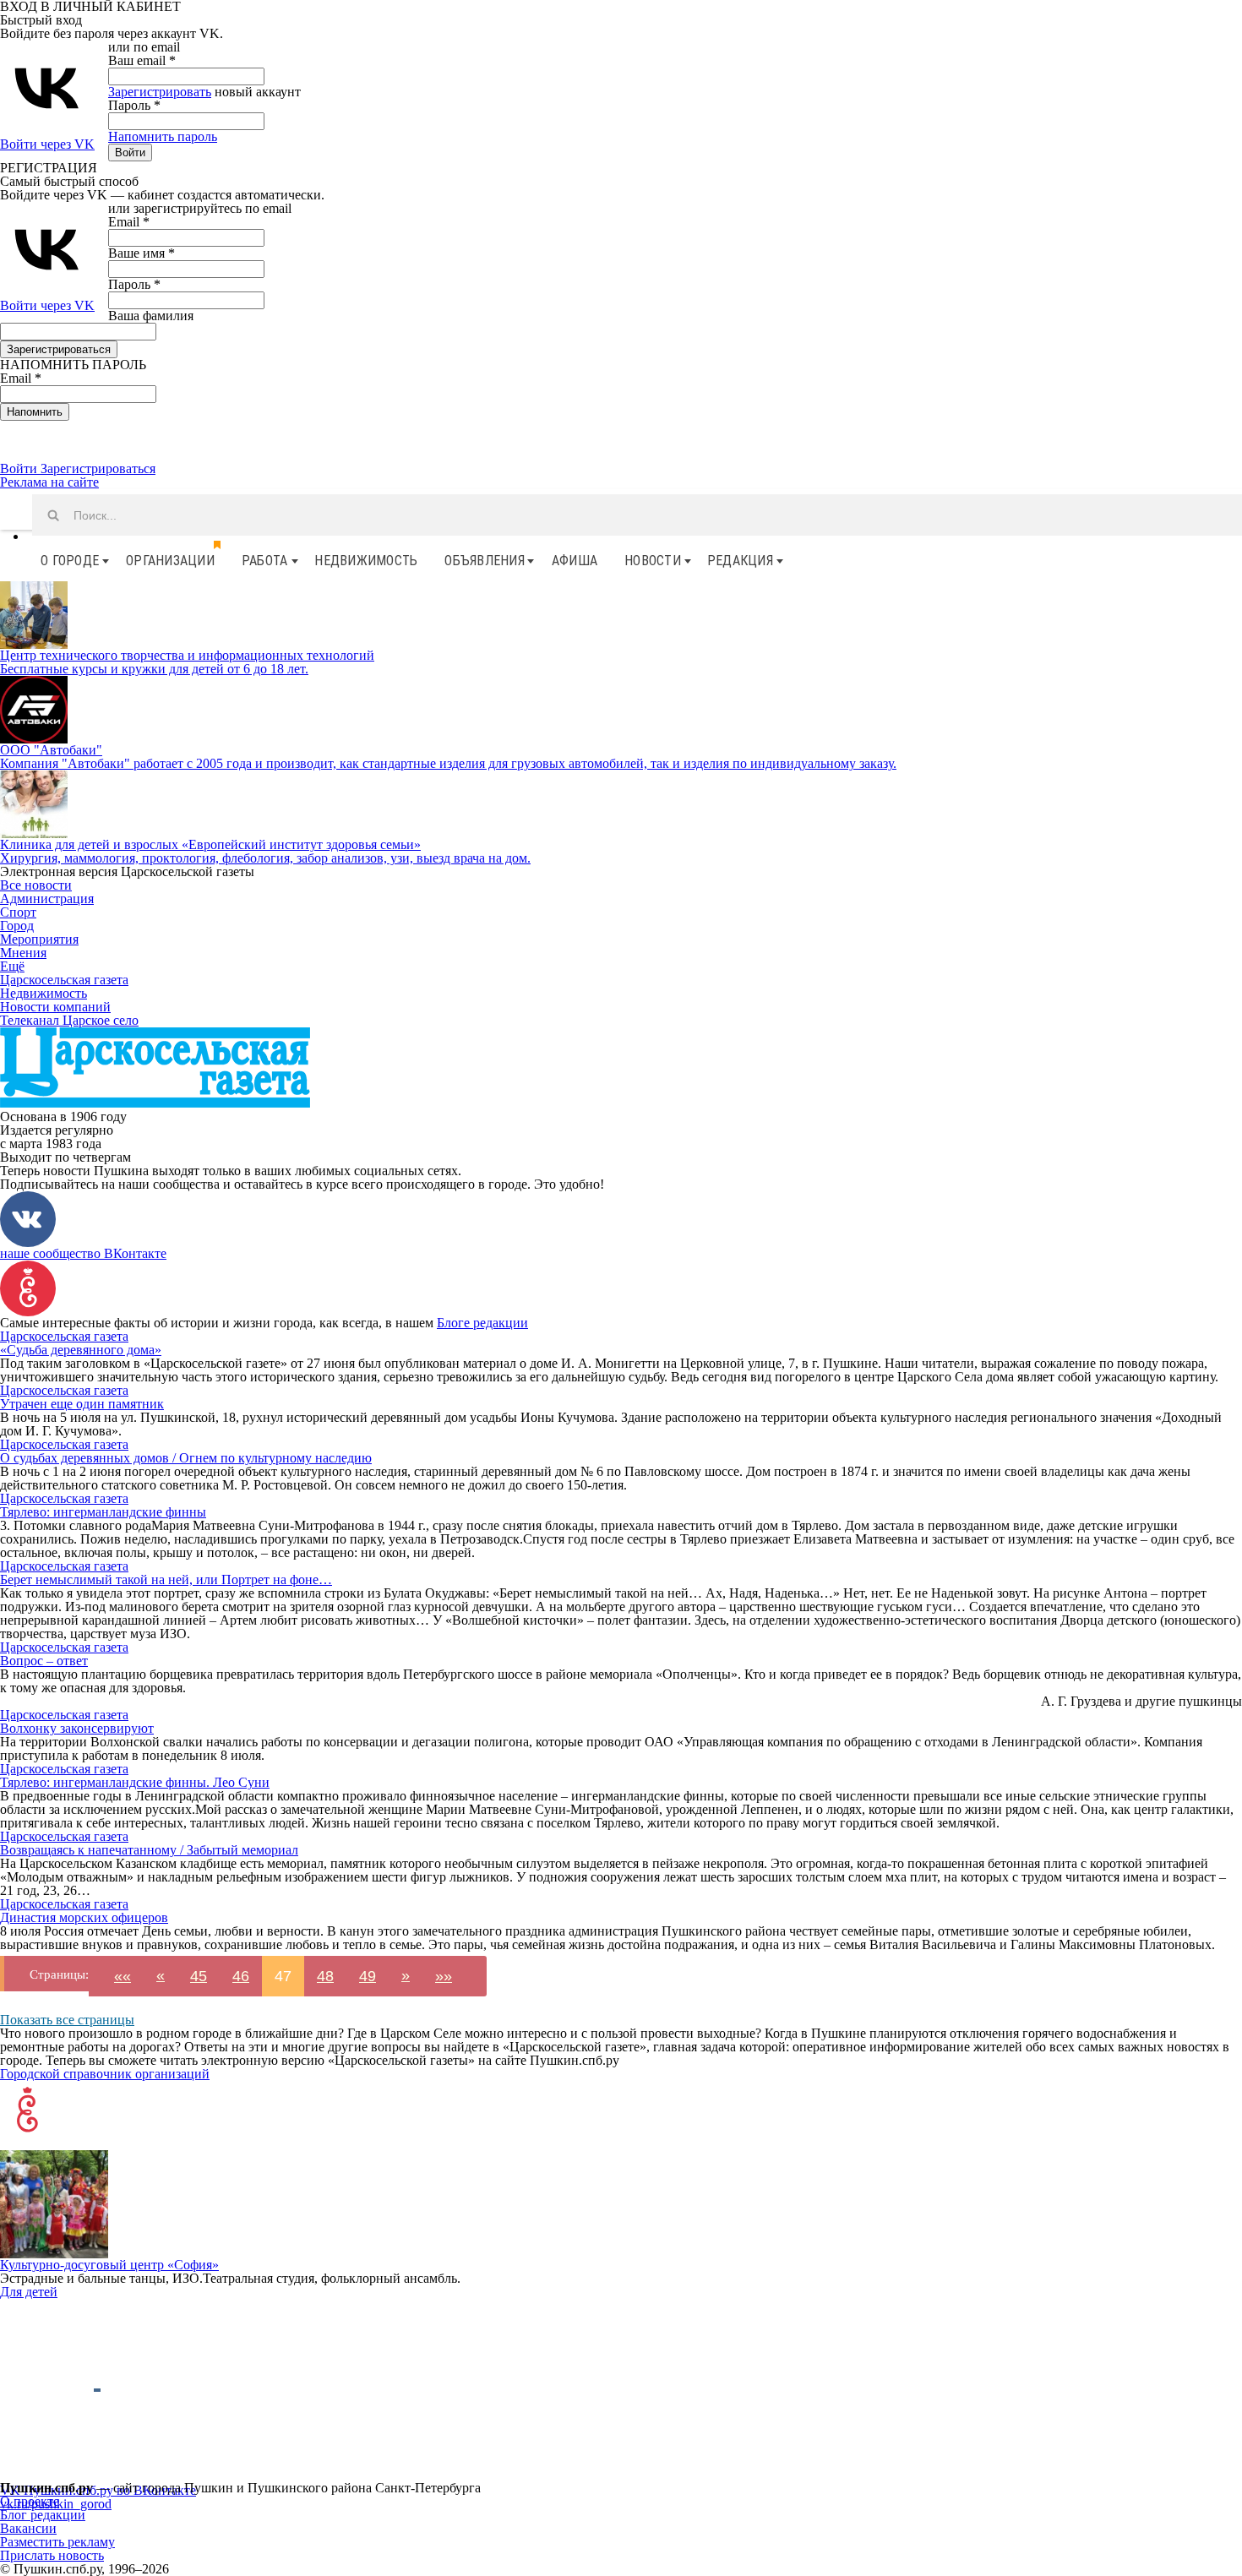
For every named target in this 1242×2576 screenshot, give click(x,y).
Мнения (23, 953)
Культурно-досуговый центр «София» (109, 2265)
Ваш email (142, 60)
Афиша (575, 561)
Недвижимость (366, 561)
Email (129, 222)
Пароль (134, 105)
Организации (170, 561)
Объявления (485, 561)
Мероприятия (39, 939)
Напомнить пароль (163, 136)
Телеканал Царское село (69, 1020)
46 (241, 1976)
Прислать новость (52, 2555)
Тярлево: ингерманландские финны (103, 1512)
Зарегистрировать (160, 92)
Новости (653, 561)
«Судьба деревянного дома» (81, 1350)
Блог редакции (43, 2515)
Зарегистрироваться (98, 468)
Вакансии (28, 2528)
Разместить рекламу (57, 2542)
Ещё (12, 966)
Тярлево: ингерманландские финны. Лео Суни (135, 1782)
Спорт (18, 912)
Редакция (740, 561)
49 (368, 1976)
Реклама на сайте (49, 482)
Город (17, 926)
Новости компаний (55, 1007)
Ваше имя (142, 253)
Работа (265, 561)
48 (325, 1976)
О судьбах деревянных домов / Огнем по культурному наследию (186, 1458)
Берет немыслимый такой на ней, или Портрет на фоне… (166, 1579)
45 (199, 1976)
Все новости (36, 885)
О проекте (30, 2501)
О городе (70, 561)
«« (123, 1976)
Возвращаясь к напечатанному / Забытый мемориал (149, 1850)
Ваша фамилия (151, 316)
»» (444, 1976)
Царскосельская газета (64, 980)
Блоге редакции (482, 1323)
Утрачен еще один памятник (82, 1404)
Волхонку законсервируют (77, 1728)
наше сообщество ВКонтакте (83, 1253)
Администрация (47, 899)
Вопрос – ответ (44, 1661)
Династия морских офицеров (84, 1917)
